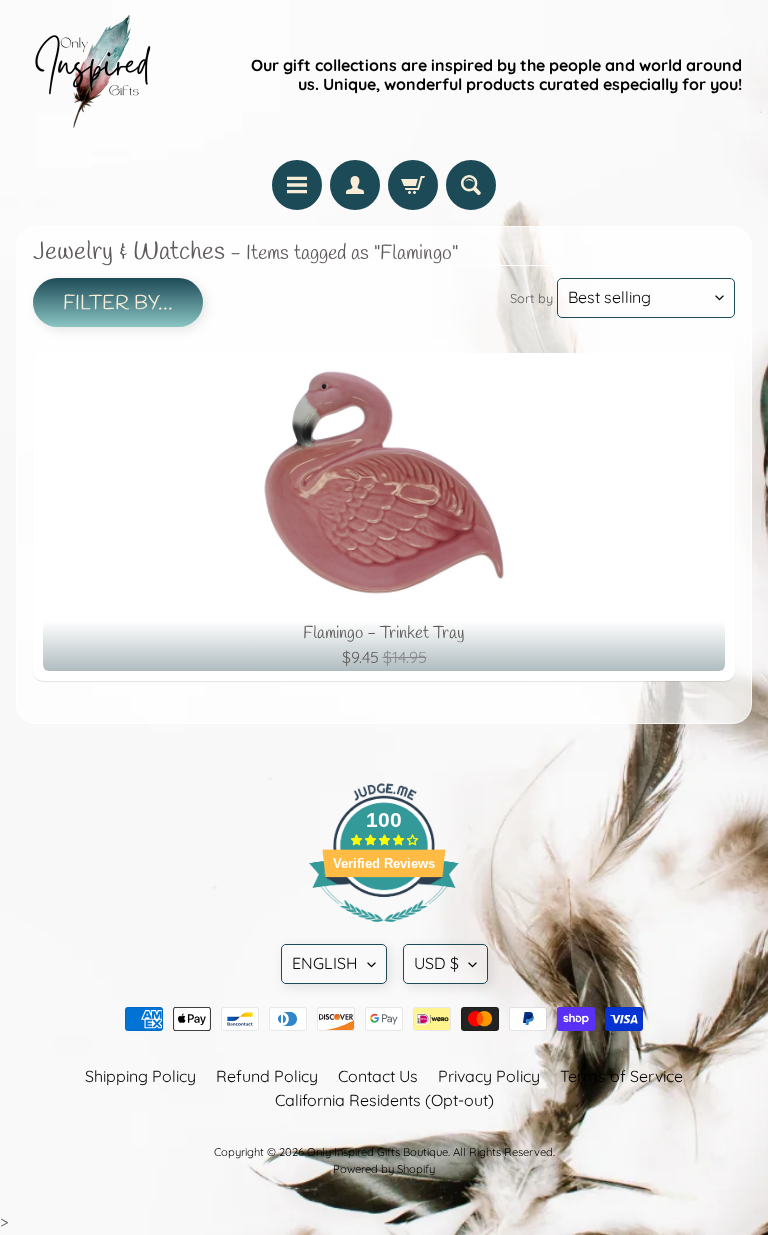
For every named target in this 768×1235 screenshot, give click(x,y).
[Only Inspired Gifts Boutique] (91, 75)
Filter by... (118, 303)
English (325, 963)
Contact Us (378, 1076)
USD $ (436, 963)
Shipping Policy (140, 1076)
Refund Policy (267, 1076)
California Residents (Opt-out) (384, 1100)
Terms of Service (621, 1076)
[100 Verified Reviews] (384, 932)
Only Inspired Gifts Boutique (377, 1152)
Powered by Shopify (384, 1169)
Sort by (531, 298)
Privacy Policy (489, 1076)
